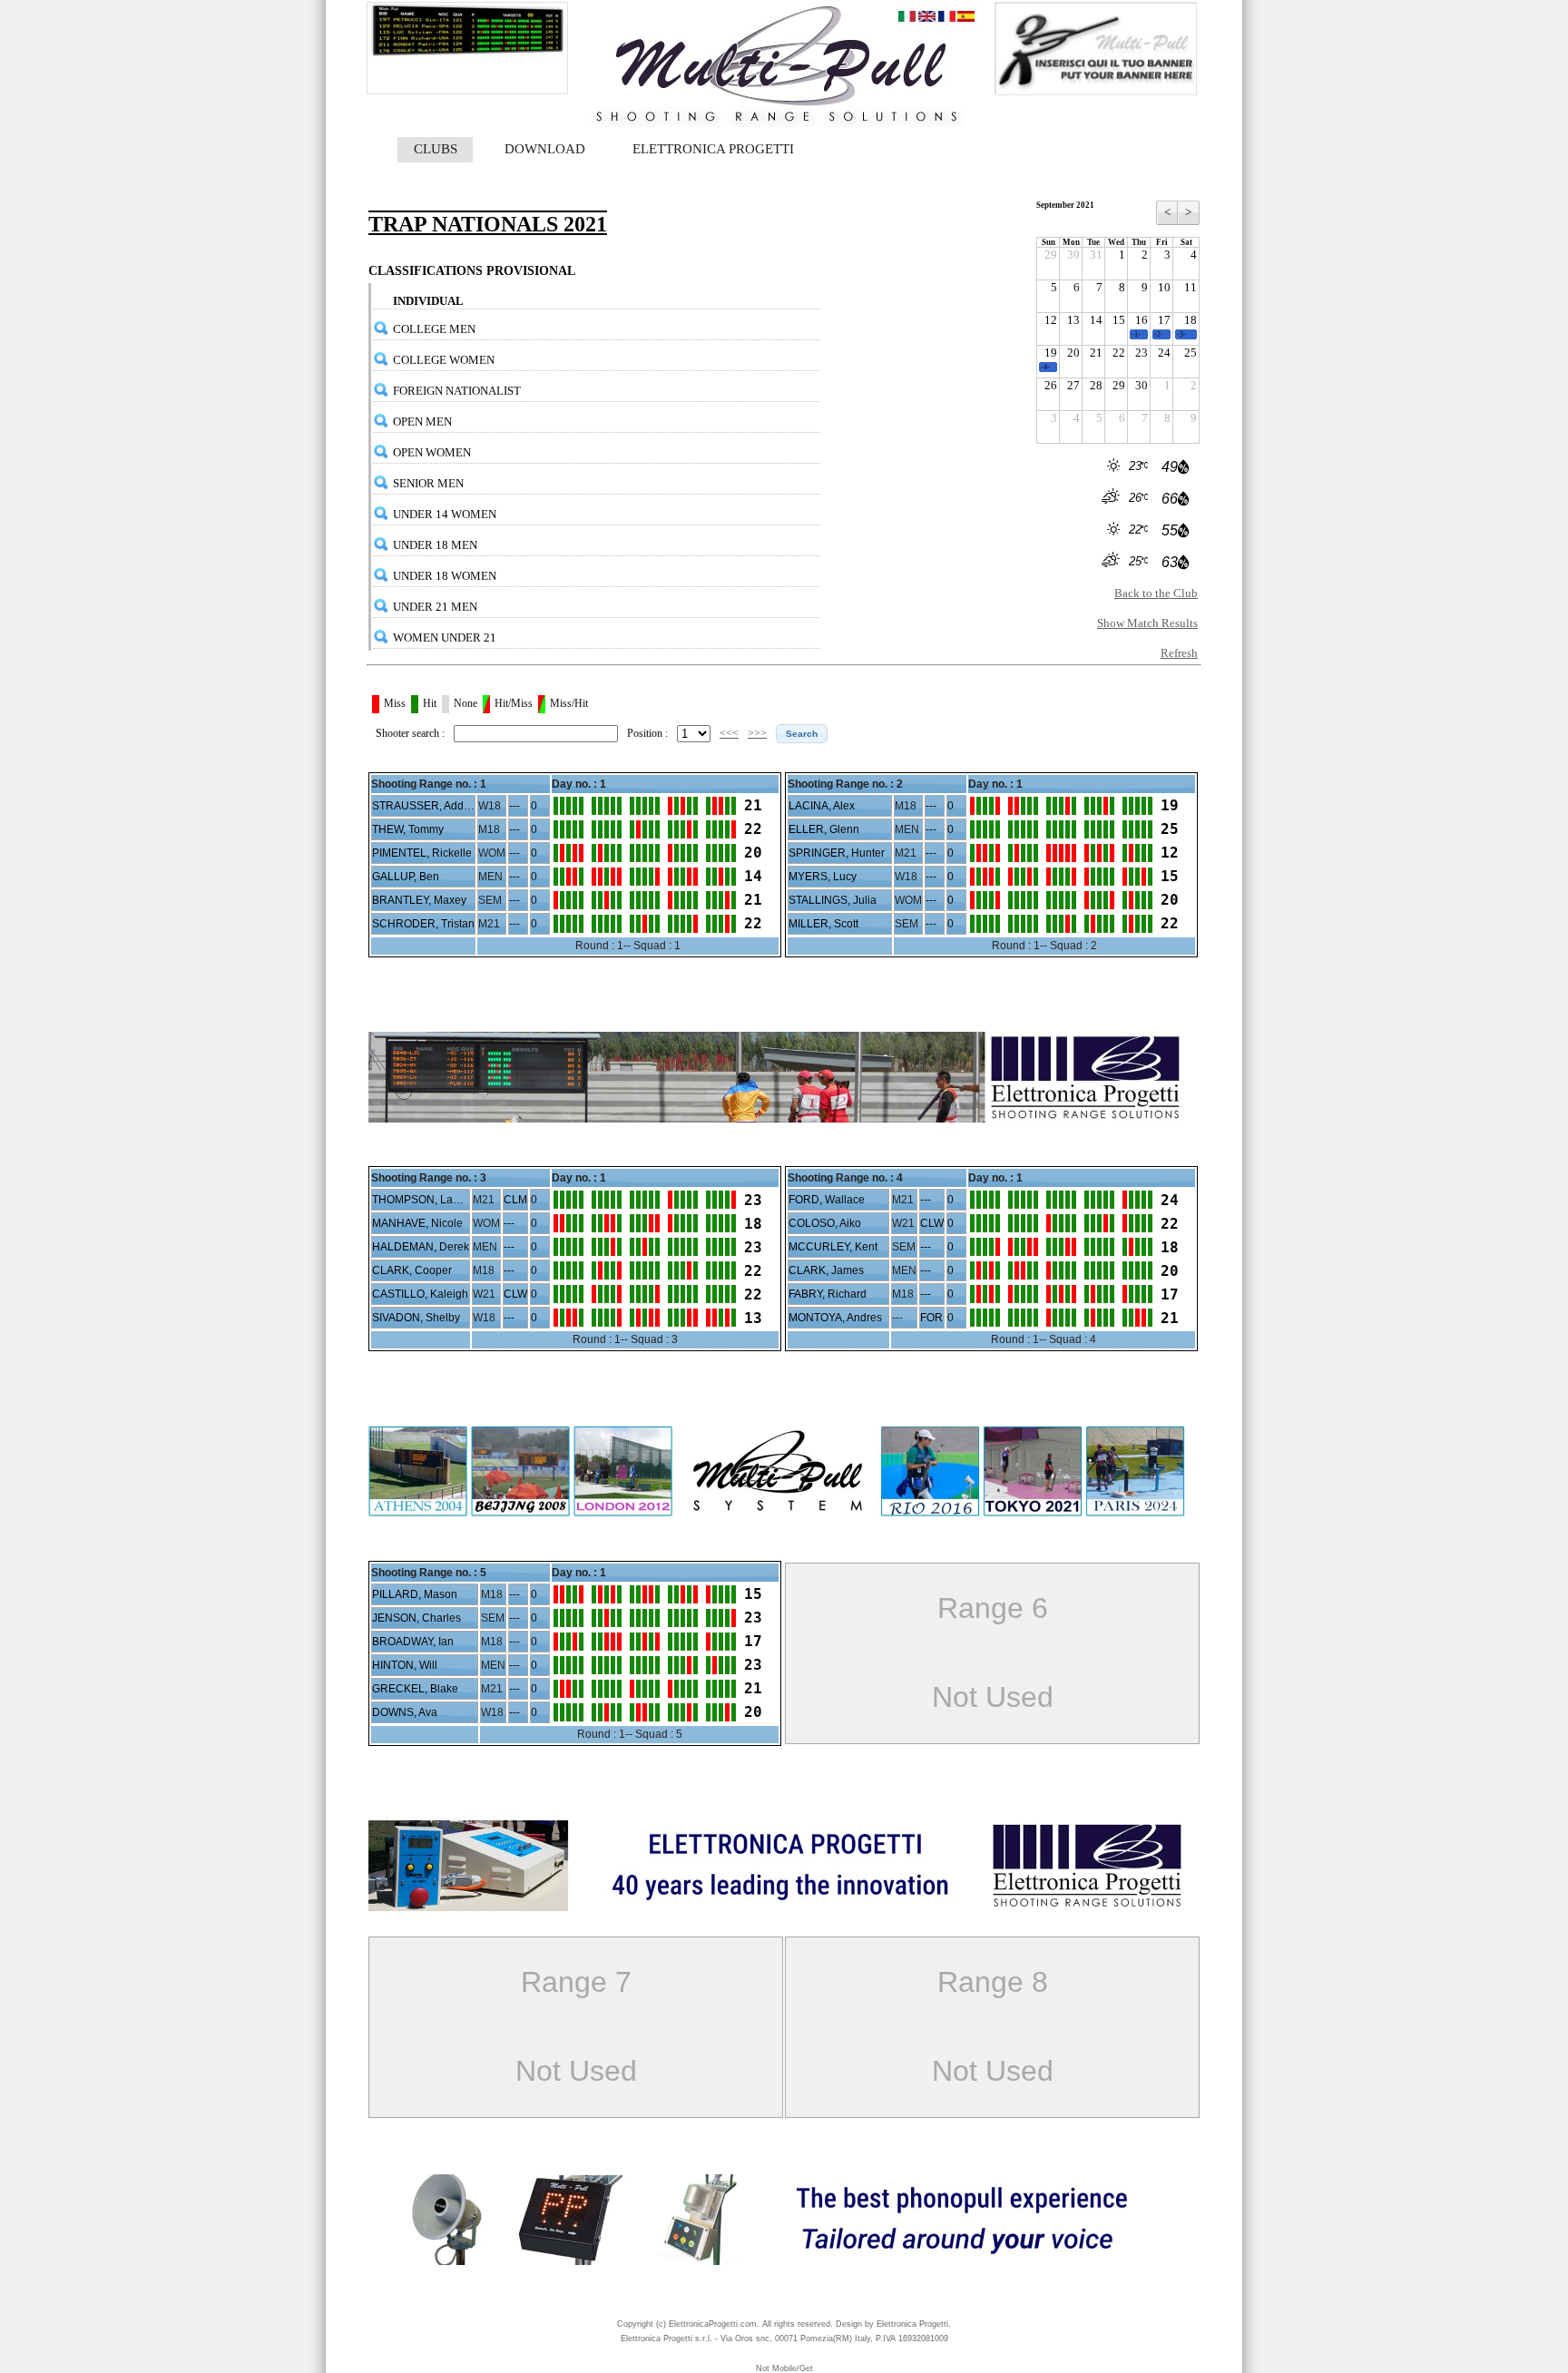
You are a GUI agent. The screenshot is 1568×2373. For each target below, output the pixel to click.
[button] (802, 734)
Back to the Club (1156, 593)
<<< (729, 733)
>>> (757, 733)
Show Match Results (1147, 623)
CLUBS (436, 149)
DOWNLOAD (545, 149)
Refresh (1179, 653)
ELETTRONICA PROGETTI (713, 149)
